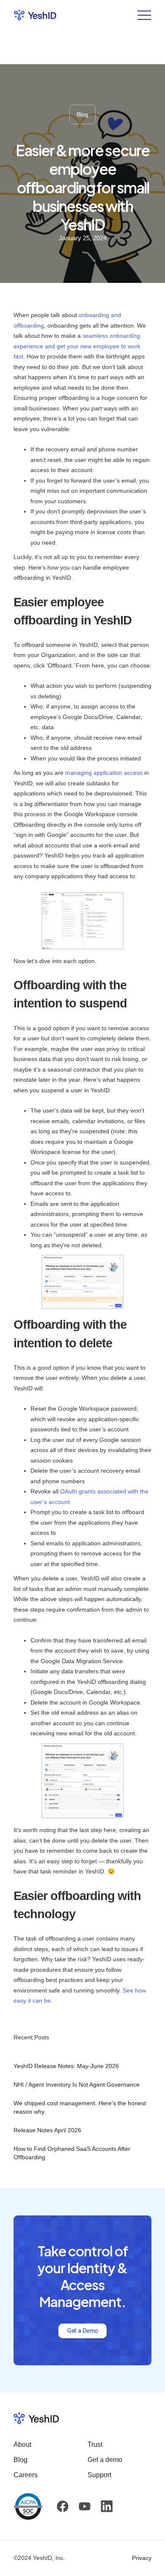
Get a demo (105, 2460)
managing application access (104, 773)
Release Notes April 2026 (47, 2130)
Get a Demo (82, 2331)
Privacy (142, 2558)
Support (99, 2475)
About (22, 2444)
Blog (21, 2460)
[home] (35, 15)
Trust (95, 2444)
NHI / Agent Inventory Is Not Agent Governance (77, 2085)
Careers (26, 2475)
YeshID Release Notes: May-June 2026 (66, 2066)
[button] (141, 15)
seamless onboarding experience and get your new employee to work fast (77, 346)
